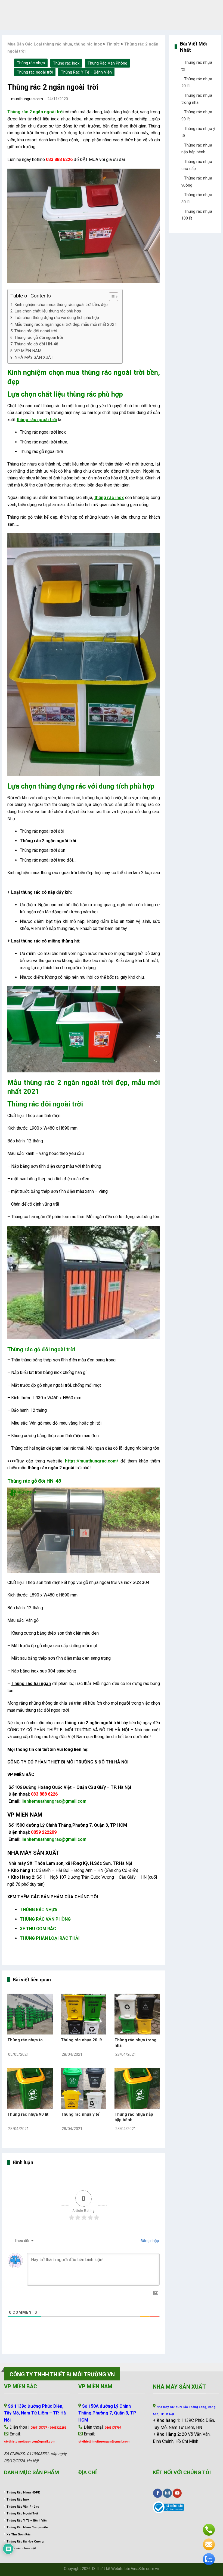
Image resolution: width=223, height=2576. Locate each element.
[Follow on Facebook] (158, 2493)
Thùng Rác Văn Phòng (107, 63)
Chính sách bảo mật (21, 2548)
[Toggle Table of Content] (111, 297)
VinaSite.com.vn (145, 2569)
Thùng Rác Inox (18, 2500)
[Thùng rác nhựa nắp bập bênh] (137, 2088)
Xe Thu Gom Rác (19, 2534)
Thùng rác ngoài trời (35, 72)
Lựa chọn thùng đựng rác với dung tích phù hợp (57, 318)
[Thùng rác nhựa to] (30, 2014)
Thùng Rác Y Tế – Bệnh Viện (86, 72)
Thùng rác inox (66, 63)
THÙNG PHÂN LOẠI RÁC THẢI (50, 1938)
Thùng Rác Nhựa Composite (27, 2527)
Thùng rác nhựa (31, 63)
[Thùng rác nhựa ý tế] (84, 2088)
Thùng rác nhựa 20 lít (81, 2040)
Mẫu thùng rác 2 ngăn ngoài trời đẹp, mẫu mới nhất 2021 (66, 324)
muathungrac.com (27, 99)
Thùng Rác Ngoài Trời (22, 2513)
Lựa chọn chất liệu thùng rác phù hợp (48, 311)
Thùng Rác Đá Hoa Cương (25, 2542)
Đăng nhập (149, 2241)
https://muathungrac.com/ (92, 1461)
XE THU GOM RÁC (38, 1929)
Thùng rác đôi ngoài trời (36, 331)
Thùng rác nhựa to (25, 2040)
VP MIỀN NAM (28, 351)
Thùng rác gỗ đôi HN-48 (36, 344)
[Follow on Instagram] (167, 2493)
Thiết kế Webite (110, 2569)
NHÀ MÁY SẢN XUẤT (34, 357)
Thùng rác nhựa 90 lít (28, 2114)
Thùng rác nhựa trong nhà (135, 2043)
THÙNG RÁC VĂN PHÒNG (45, 1919)
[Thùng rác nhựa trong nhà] (137, 2014)
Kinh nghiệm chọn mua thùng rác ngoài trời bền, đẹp (61, 305)
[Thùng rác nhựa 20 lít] (84, 2014)
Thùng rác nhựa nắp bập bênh (134, 2117)
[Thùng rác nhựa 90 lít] (30, 2088)
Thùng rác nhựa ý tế (80, 2114)
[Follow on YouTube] (177, 2493)
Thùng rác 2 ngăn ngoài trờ (35, 112)
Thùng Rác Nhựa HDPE (23, 2493)
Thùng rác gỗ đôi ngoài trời (39, 337)
